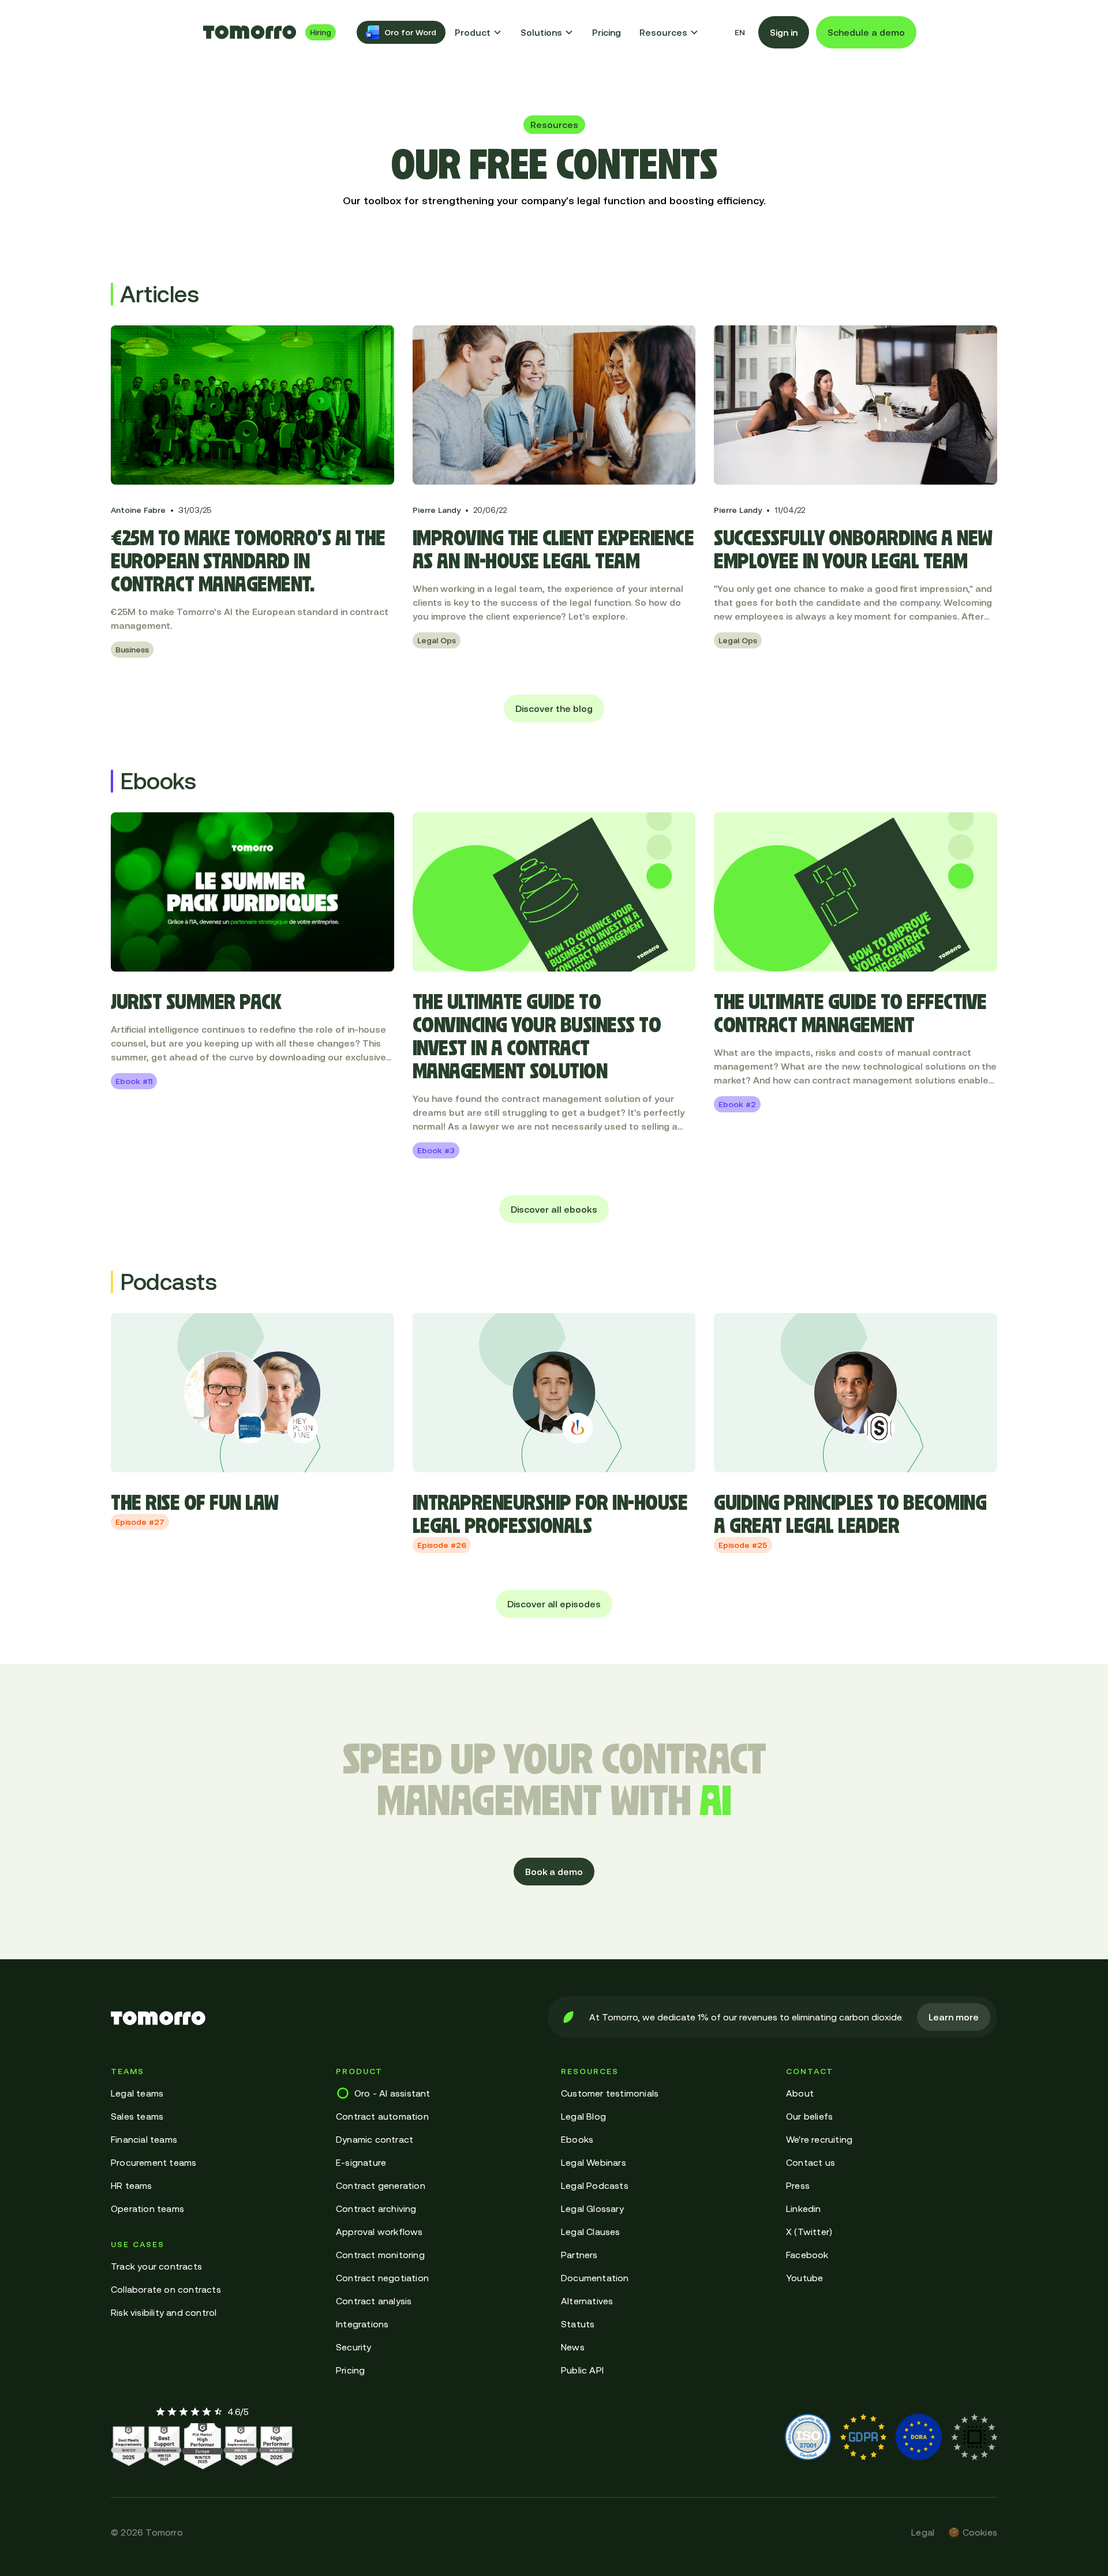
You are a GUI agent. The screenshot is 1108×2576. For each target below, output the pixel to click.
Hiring (321, 32)
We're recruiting (819, 2139)
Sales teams (137, 2116)
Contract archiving (376, 2208)
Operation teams (147, 2208)
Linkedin (804, 2208)
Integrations (362, 2324)
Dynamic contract (375, 2139)
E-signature (361, 2162)
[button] (478, 32)
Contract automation (382, 2116)
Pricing (607, 32)
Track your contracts (156, 2266)
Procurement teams (154, 2162)
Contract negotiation (382, 2278)
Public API (582, 2370)
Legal (923, 2532)
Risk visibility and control (164, 2312)
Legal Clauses (591, 2232)
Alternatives (587, 2301)
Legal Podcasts (595, 2185)
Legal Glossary (592, 2208)
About (800, 2093)
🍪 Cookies (973, 2532)
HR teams (132, 2185)
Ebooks (577, 2139)
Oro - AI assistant (392, 2093)
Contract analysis (374, 2301)
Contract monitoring (380, 2255)
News (573, 2347)
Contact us (811, 2162)
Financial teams (144, 2139)
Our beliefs (809, 2116)
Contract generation (381, 2185)
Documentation (595, 2278)
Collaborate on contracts (166, 2289)
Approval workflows (379, 2232)
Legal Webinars (594, 2162)
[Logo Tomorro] (250, 32)
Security (354, 2347)
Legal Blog (583, 2116)
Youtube (804, 2278)
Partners (579, 2255)
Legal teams (137, 2093)
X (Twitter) (809, 2232)
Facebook (807, 2255)
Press (798, 2185)
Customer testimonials (610, 2093)
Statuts (578, 2324)
